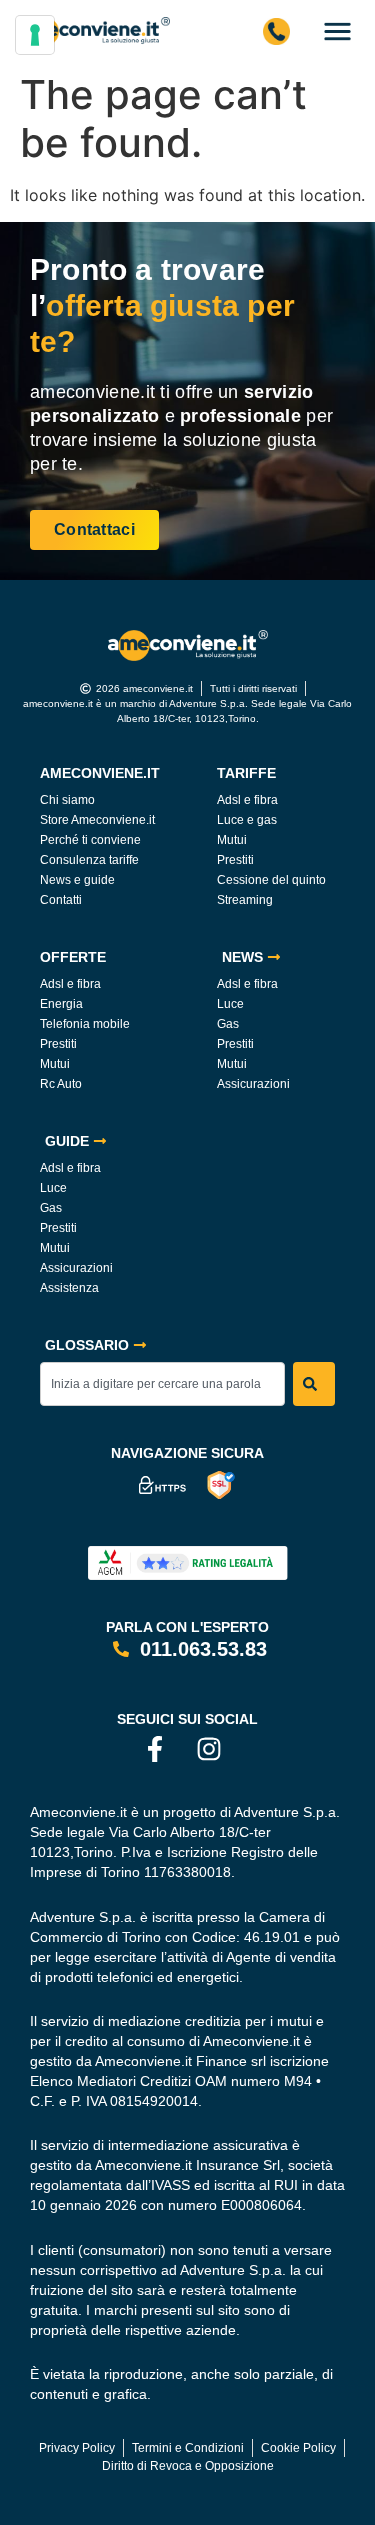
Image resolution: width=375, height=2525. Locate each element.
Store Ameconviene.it (97, 820)
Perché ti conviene (90, 840)
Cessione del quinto (271, 880)
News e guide (77, 880)
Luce (230, 1004)
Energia (61, 1004)
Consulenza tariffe (89, 860)
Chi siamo (67, 800)
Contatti (61, 900)
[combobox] (162, 1384)
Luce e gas (247, 820)
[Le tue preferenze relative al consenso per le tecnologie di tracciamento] (35, 35)
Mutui (232, 840)
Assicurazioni (253, 1084)
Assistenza (69, 1288)
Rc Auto (61, 1084)
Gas (228, 1024)
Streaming (245, 900)
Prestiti (235, 860)
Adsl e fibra (247, 800)
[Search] (314, 1384)
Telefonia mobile (85, 1024)
